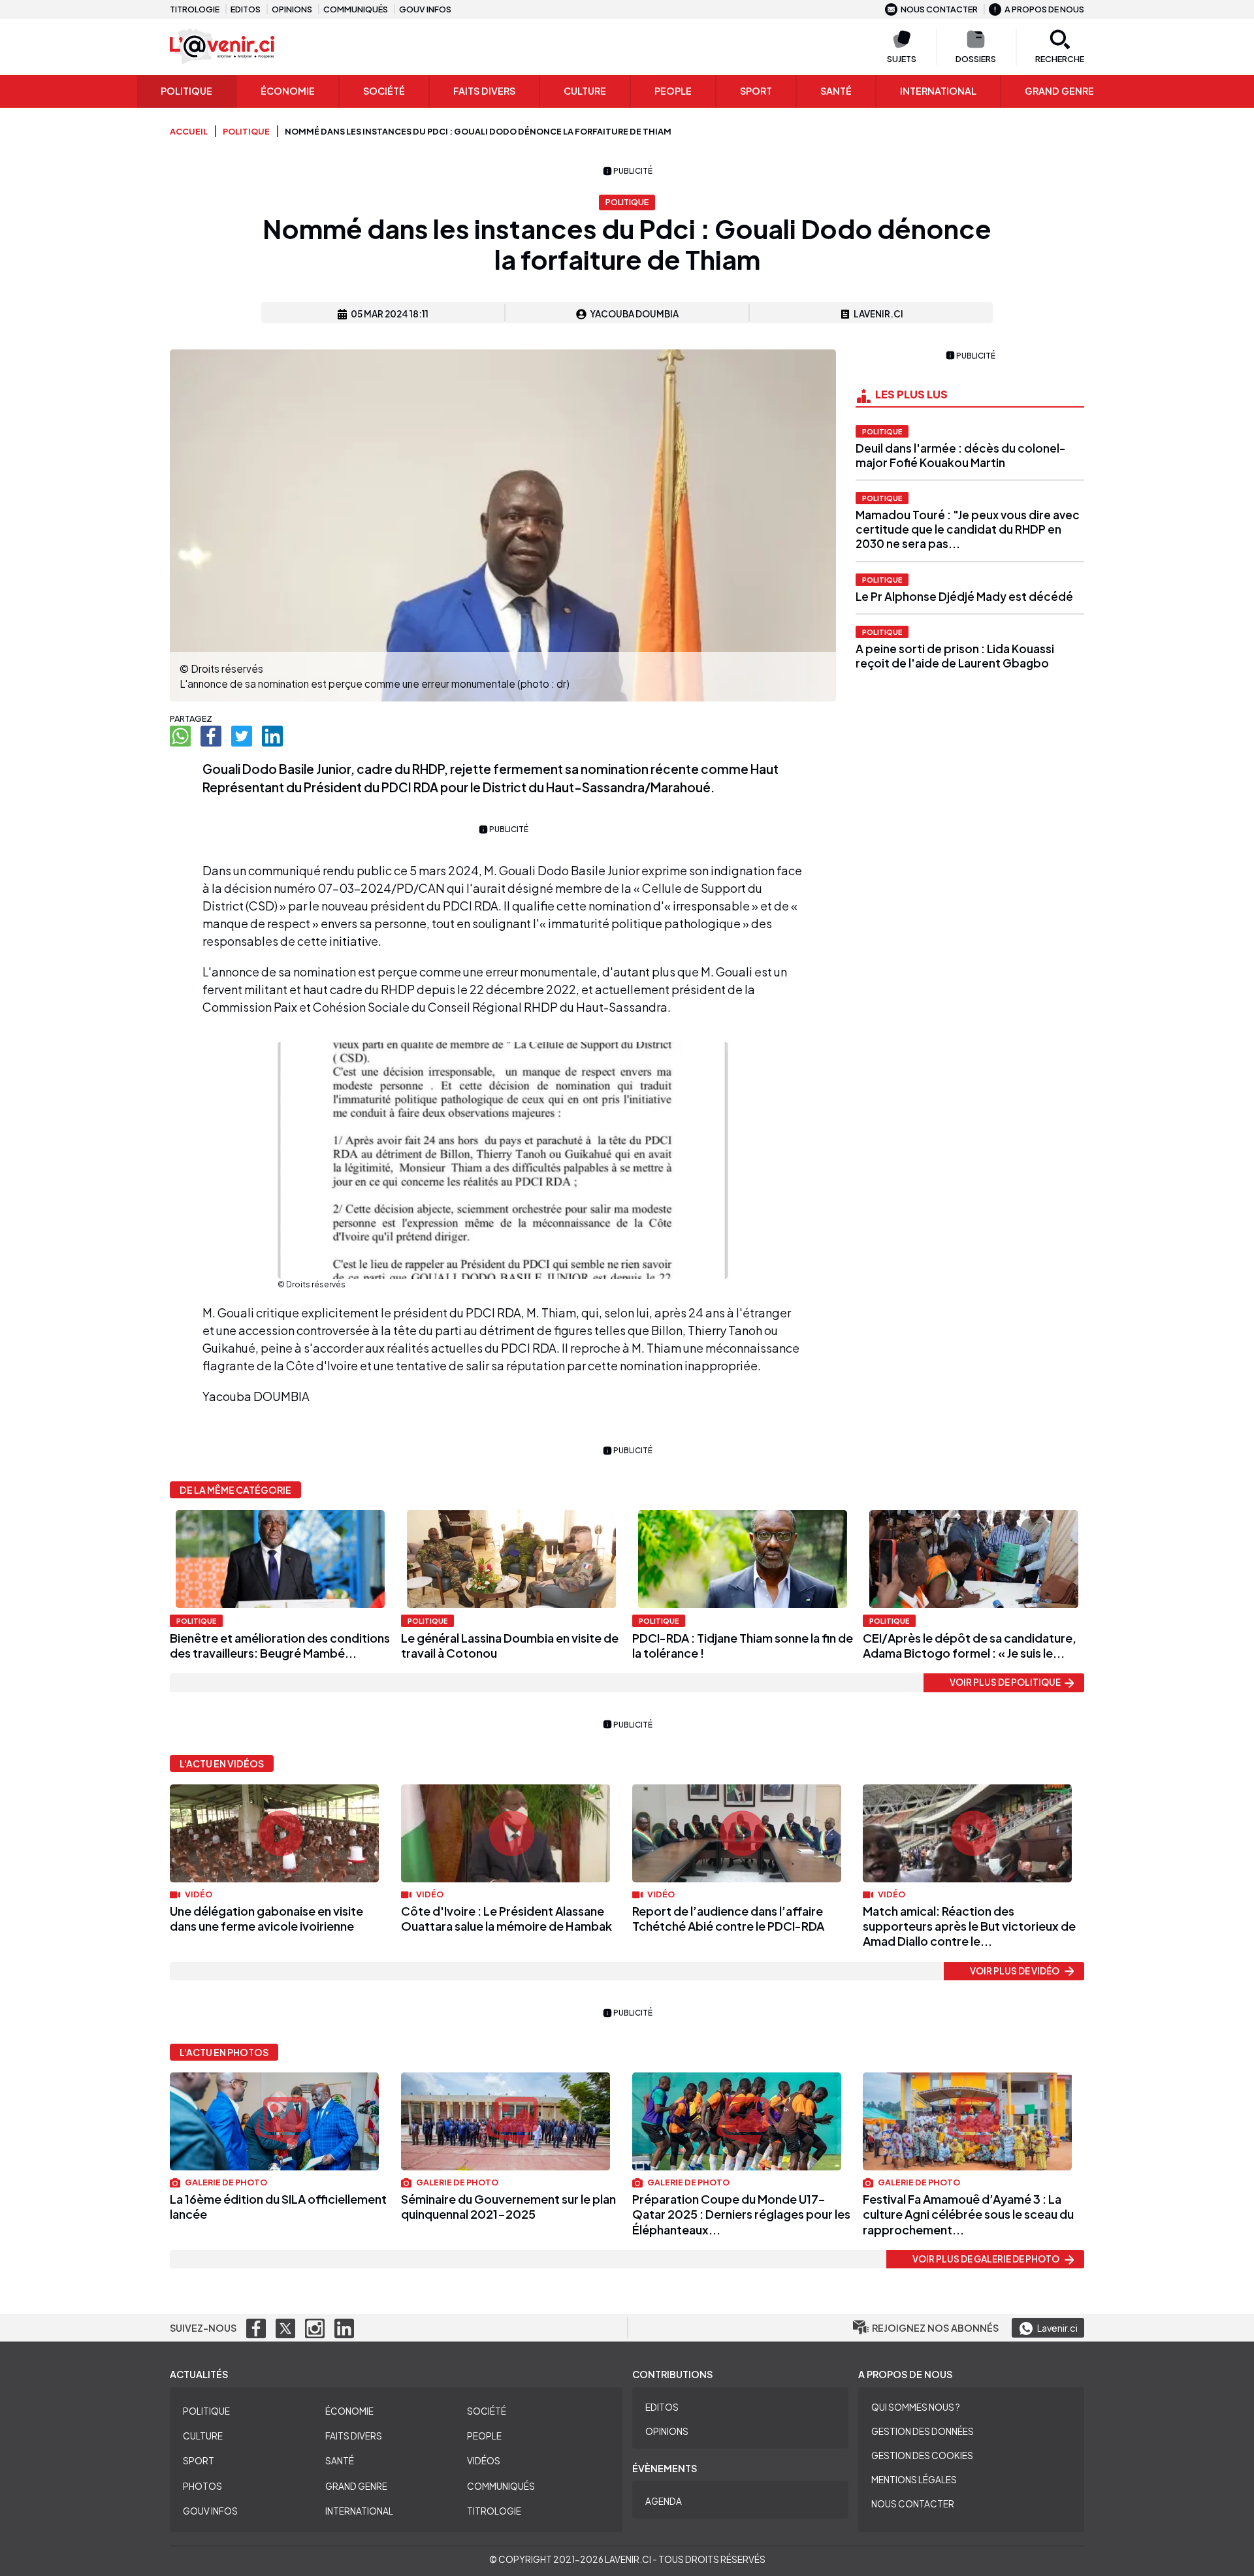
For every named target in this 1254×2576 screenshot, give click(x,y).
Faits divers (354, 2436)
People (673, 91)
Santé (836, 91)
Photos (202, 2486)
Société (384, 91)
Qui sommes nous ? (916, 2407)
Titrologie (195, 9)
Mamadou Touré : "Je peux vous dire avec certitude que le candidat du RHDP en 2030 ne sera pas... (968, 529)
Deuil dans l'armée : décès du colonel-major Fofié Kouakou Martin (960, 455)
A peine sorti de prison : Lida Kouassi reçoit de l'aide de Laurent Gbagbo (955, 656)
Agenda (664, 2501)
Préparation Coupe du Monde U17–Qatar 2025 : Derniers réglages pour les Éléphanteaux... (741, 2214)
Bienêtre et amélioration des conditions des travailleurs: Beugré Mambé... (280, 1645)
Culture (585, 91)
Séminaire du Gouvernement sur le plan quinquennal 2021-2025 (508, 2206)
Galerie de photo (225, 2182)
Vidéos (484, 2461)
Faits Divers (484, 91)
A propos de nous (1044, 9)
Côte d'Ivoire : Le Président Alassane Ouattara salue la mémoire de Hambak (506, 1918)
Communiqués (356, 9)
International (938, 91)
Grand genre (1059, 91)
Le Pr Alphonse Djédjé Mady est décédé (964, 596)
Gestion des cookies (922, 2455)
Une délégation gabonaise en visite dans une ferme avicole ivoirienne (266, 1918)
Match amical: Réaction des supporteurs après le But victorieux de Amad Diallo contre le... (969, 1926)
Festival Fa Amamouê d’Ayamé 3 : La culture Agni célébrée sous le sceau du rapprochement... (968, 2214)
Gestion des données (923, 2431)
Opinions (292, 9)
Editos (246, 9)
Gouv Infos (210, 2511)
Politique (186, 91)
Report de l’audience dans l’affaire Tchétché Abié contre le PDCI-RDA (728, 1918)
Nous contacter (939, 9)
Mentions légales (914, 2480)
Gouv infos (425, 9)
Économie (288, 91)
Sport (756, 91)
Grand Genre (356, 2486)
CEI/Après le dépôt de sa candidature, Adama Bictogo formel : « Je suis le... (970, 1645)
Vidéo (198, 1894)
